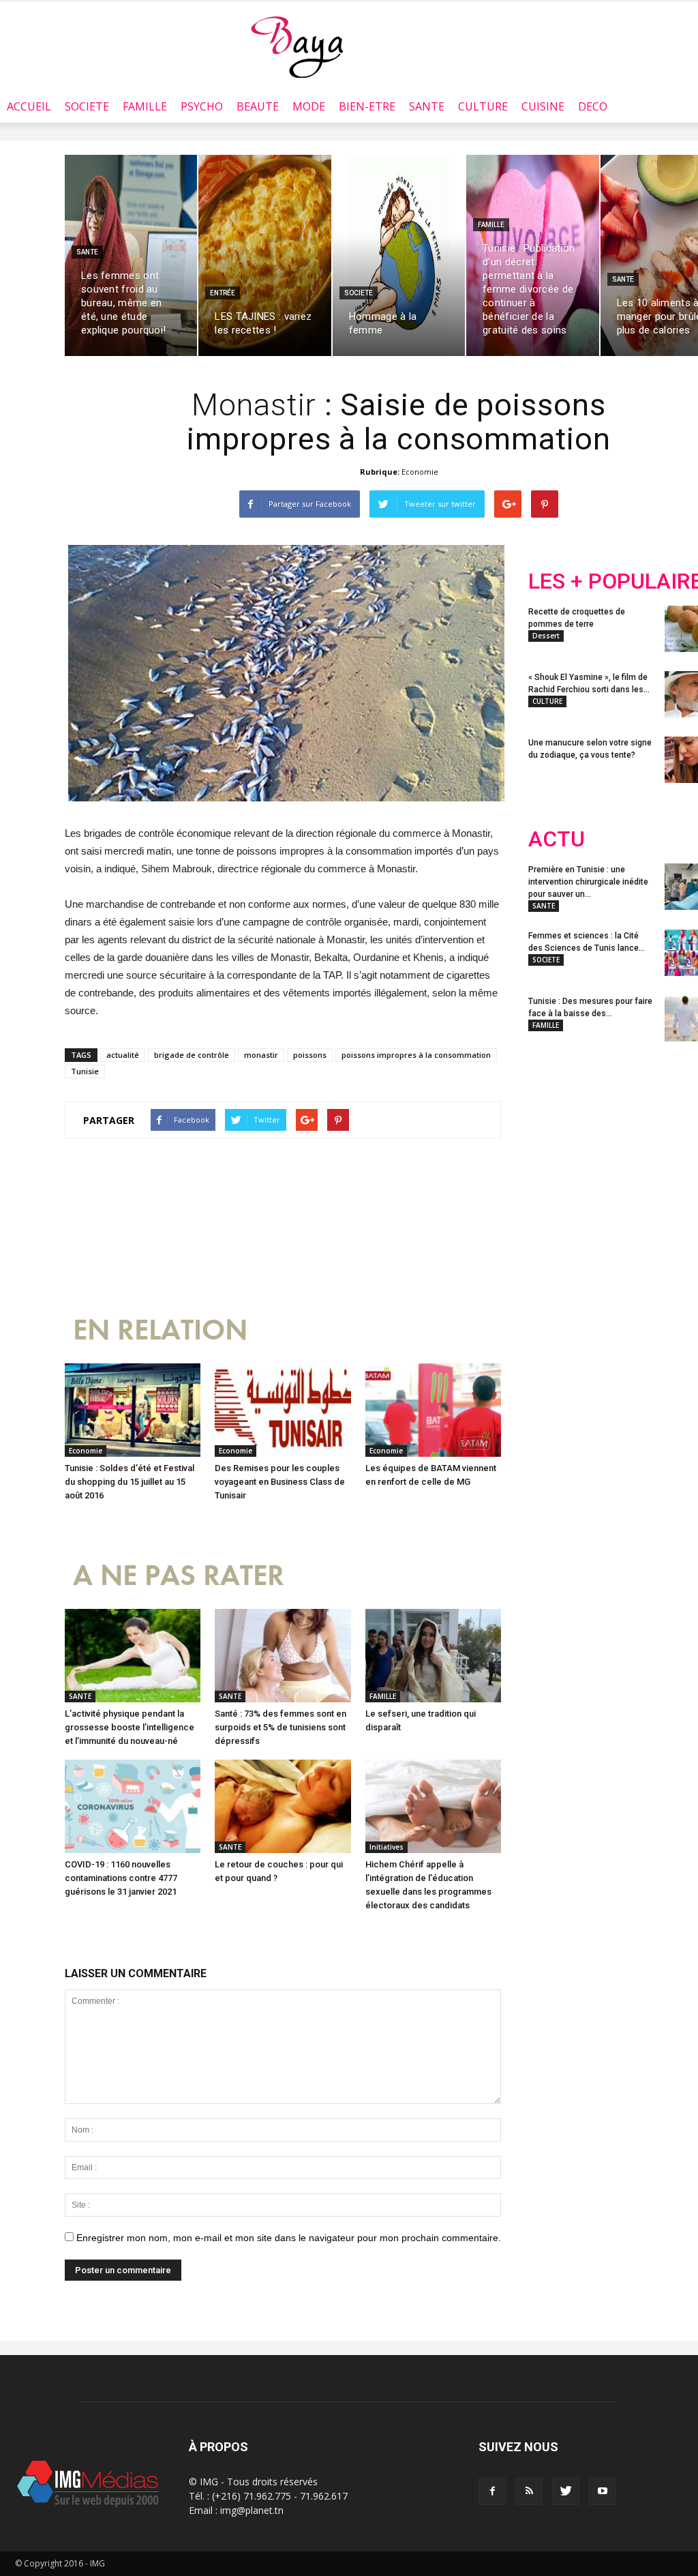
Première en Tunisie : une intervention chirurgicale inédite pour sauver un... (588, 882)
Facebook (554, 1142)
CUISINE (543, 106)
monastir (261, 1055)
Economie (420, 472)
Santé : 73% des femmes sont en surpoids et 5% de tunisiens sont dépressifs (280, 1727)
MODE (309, 106)
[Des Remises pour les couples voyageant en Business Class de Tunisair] (283, 1410)
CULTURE (483, 106)
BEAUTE (258, 106)
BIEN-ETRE (367, 106)
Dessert (546, 636)
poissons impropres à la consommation (416, 1055)
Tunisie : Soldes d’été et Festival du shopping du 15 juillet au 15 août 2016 (130, 1482)
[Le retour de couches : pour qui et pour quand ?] (283, 1806)
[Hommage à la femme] (399, 255)
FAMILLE (145, 106)
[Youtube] (603, 2491)
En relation (160, 1330)
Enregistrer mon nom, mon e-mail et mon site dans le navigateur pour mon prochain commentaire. (289, 2238)
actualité (123, 1055)
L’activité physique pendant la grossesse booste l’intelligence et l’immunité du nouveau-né (130, 1727)
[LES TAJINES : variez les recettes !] (264, 255)
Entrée (223, 293)
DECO (593, 106)
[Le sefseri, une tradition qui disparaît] (433, 1656)
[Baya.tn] (297, 46)
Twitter (605, 1142)
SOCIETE (87, 106)
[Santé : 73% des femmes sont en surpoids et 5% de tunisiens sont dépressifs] (283, 1656)
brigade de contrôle (192, 1055)
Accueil (29, 106)
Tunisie (85, 1071)
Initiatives (386, 1847)
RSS (656, 1142)
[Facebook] (492, 2491)
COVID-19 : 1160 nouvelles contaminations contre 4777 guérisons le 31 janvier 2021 (121, 1878)
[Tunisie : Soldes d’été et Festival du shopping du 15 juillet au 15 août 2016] (133, 1410)
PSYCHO (202, 106)
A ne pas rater (179, 1576)
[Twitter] (566, 2491)
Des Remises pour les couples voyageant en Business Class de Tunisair (280, 1482)
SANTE (427, 106)
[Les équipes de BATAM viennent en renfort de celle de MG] (433, 1410)
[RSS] (529, 2491)
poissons (310, 1055)
